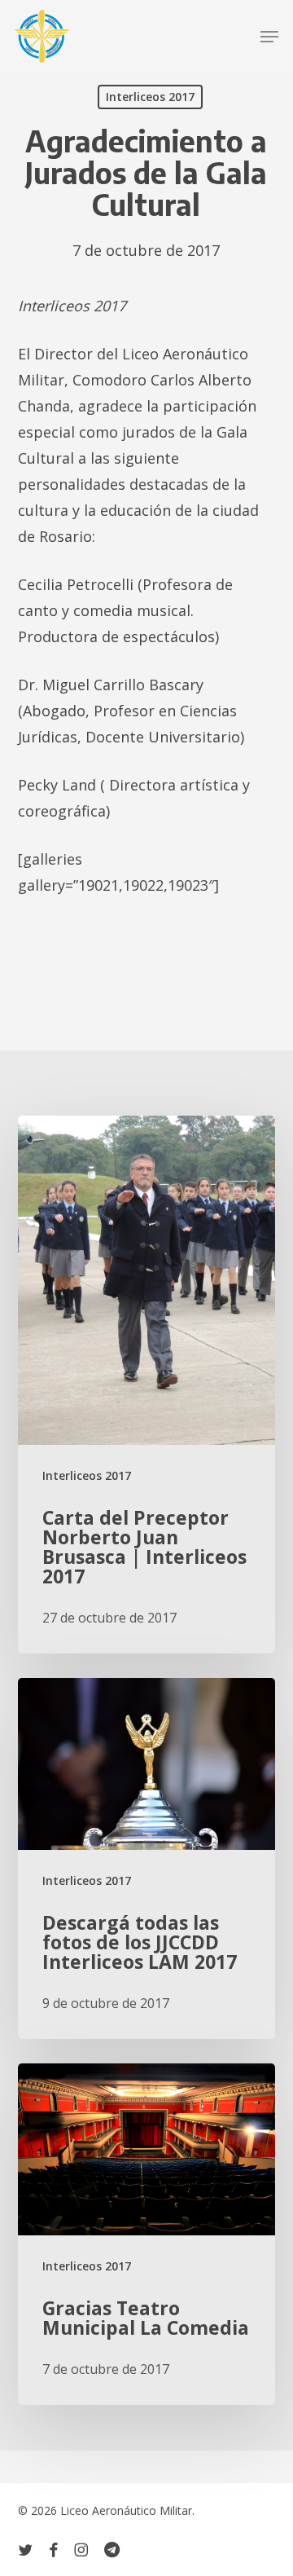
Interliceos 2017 (150, 97)
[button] (269, 37)
